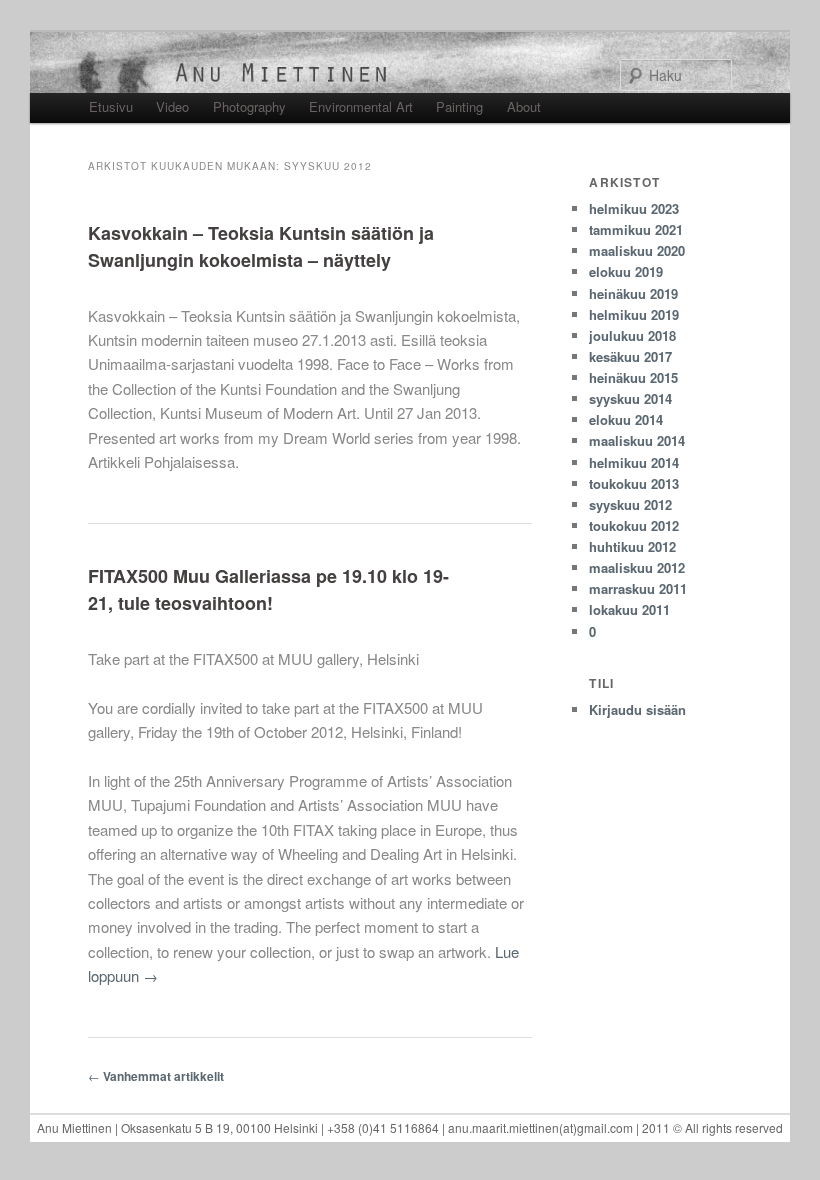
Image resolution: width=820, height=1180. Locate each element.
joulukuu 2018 (632, 335)
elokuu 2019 (626, 271)
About (524, 106)
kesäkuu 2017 (630, 356)
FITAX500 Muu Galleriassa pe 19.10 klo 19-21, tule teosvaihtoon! (268, 589)
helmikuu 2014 (634, 462)
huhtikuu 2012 (632, 546)
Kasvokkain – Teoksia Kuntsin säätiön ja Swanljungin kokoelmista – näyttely (261, 246)
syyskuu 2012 (630, 504)
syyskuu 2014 (630, 398)
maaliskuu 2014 (637, 440)
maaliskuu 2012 (637, 567)
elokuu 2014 (626, 419)
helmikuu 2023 (634, 208)
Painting (459, 106)
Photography (249, 106)
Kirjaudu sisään (637, 709)
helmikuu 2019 (634, 314)
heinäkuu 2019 (633, 293)
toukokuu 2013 (634, 483)
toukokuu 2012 (634, 525)
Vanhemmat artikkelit (156, 1076)
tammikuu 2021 (636, 229)
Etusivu (111, 106)
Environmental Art (361, 106)
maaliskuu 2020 (637, 250)
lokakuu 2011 (629, 609)
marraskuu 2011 (638, 588)
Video (172, 106)
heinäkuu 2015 (633, 377)
